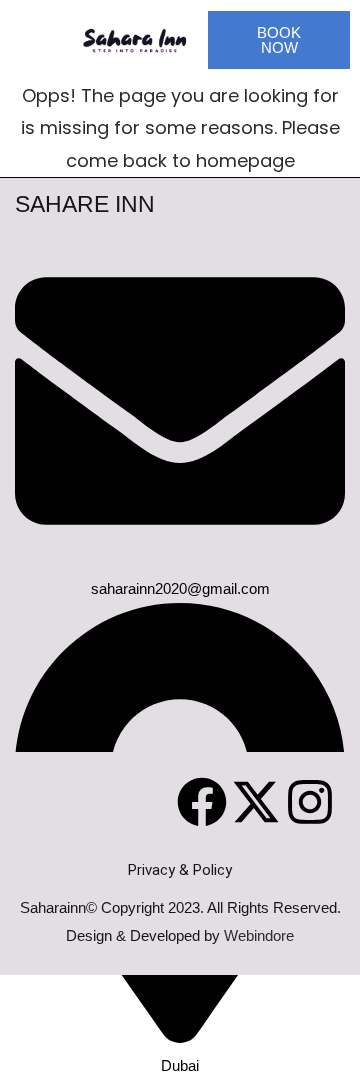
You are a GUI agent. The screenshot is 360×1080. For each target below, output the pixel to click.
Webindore (259, 935)
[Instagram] (310, 802)
